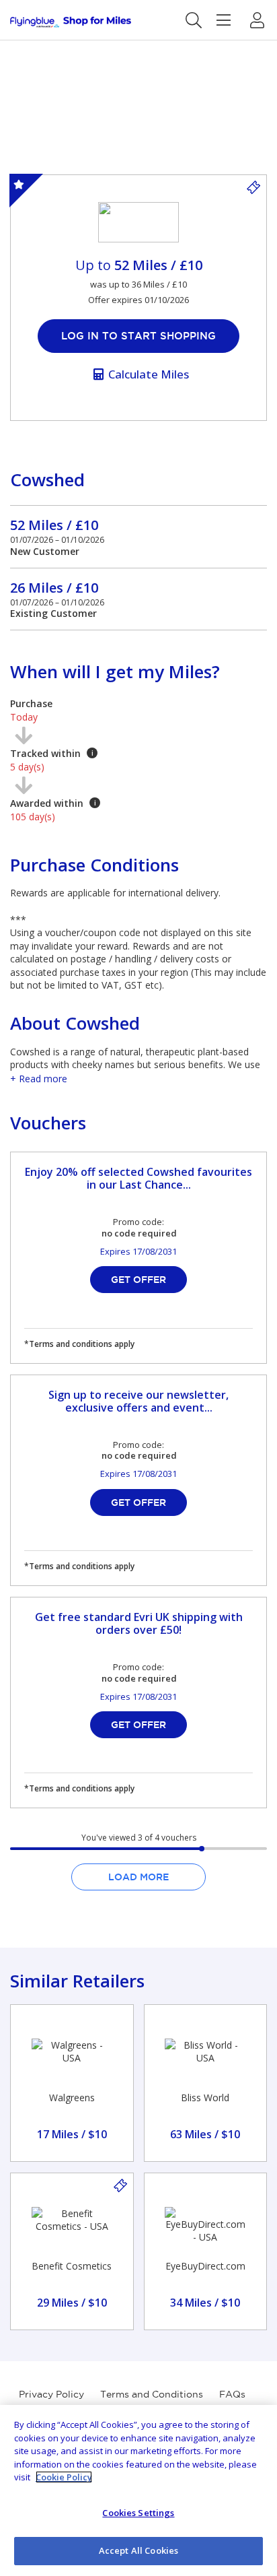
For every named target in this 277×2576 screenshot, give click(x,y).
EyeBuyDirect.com (205, 2266)
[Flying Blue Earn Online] (71, 22)
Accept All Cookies (138, 2550)
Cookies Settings (138, 2513)
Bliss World (205, 2098)
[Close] (255, 2426)
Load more (138, 1877)
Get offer (138, 1280)
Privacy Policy (51, 2394)
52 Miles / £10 (54, 525)
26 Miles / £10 (54, 588)
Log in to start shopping (138, 336)
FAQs (232, 2394)
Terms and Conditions (152, 2394)
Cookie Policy (64, 2477)
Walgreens (72, 2098)
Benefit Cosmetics (72, 2266)
